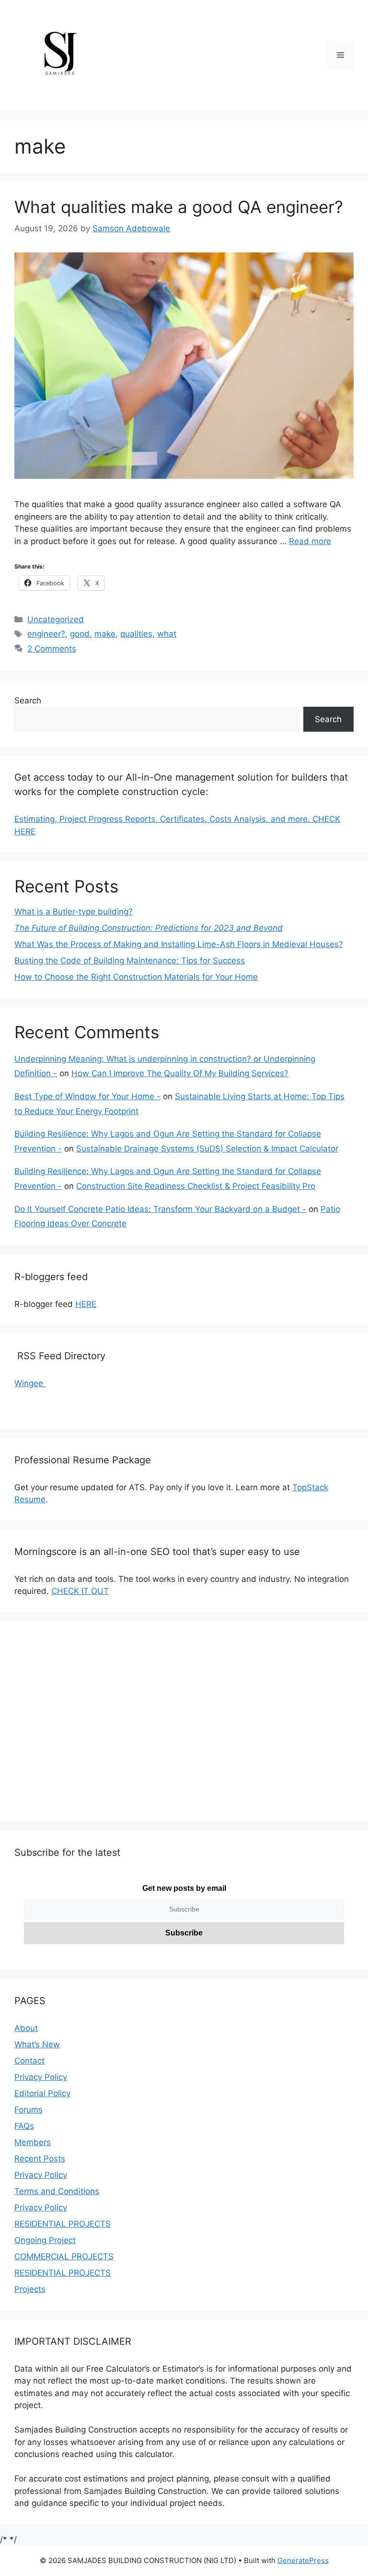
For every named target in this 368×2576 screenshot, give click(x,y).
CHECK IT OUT (80, 1591)
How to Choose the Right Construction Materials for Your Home (136, 977)
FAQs (24, 2126)
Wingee (30, 1383)
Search (28, 700)
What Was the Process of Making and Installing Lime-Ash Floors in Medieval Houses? (179, 944)
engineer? (46, 634)
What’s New (37, 2044)
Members (33, 2142)
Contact (29, 2061)
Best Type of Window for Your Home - (87, 1096)
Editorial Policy (42, 2093)
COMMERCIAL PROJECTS (64, 2256)
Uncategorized (56, 619)
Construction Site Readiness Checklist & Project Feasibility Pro (196, 1186)
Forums (29, 2110)
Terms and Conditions (57, 2191)
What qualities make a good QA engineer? (179, 207)
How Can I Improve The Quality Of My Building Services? (180, 1073)
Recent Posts (40, 2159)
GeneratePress (303, 2560)
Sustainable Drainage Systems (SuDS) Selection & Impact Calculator (207, 1149)
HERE (86, 1304)
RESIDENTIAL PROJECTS (63, 2224)
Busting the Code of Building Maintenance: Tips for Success (130, 961)
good (80, 634)
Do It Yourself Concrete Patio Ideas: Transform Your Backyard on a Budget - (160, 1209)
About (26, 2028)
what (167, 634)
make (105, 634)
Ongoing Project (45, 2240)
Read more (310, 541)
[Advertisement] (184, 1728)
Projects (30, 2289)
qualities (136, 634)
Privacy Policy (41, 2077)
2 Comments (52, 649)
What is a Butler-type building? (74, 912)
